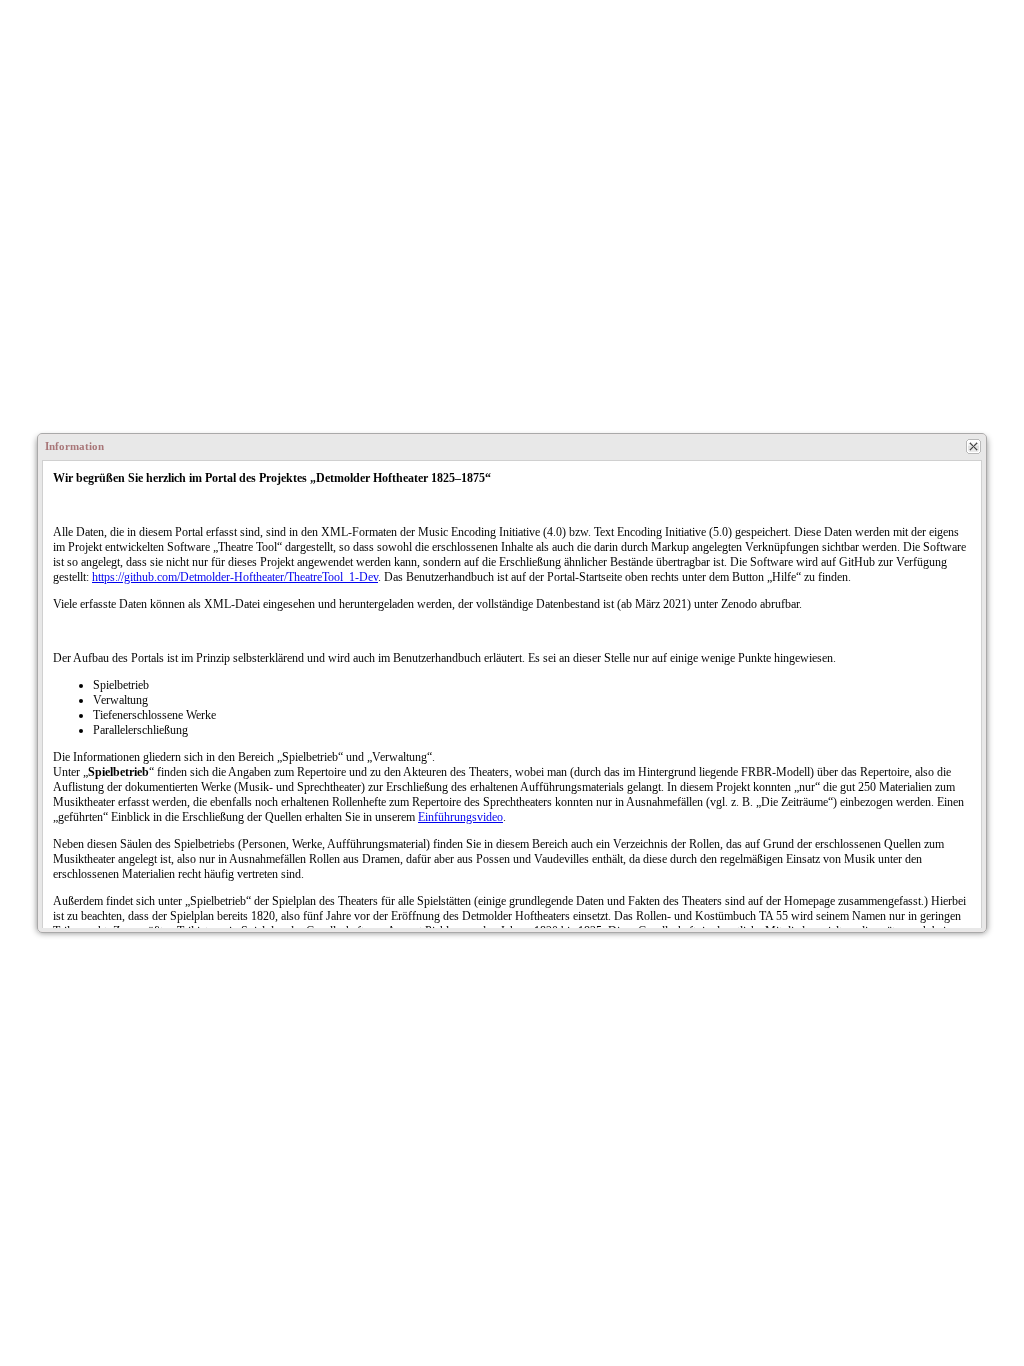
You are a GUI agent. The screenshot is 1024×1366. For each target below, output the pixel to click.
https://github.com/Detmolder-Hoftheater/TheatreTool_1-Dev (235, 577)
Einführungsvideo (460, 817)
